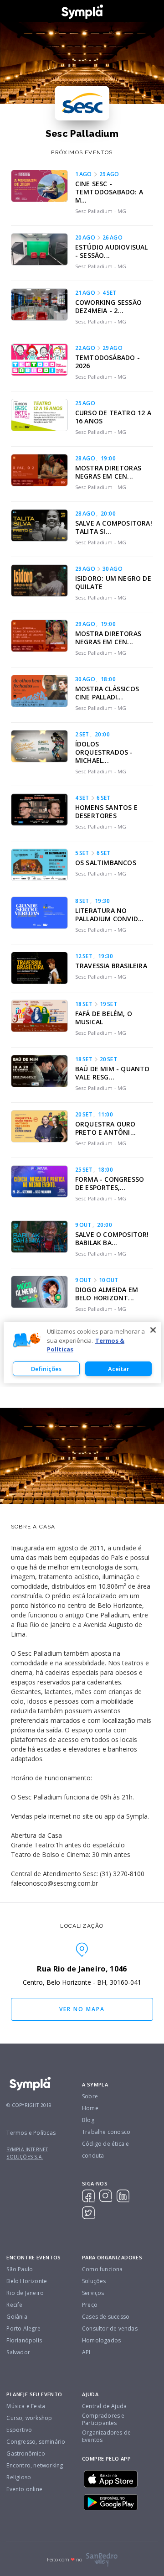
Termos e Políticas (31, 2133)
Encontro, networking (35, 2465)
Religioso (19, 2477)
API (86, 2352)
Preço (90, 2305)
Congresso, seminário (36, 2442)
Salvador (18, 2352)
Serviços (93, 2293)
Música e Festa (26, 2406)
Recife (14, 2305)
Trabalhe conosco (106, 2132)
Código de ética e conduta (105, 2150)
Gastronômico (26, 2453)
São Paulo (20, 2269)
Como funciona (102, 2269)
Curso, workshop (29, 2418)
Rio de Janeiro (25, 2293)
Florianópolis (24, 2340)
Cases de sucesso (106, 2317)
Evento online (24, 2489)
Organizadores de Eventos (106, 2436)
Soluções (94, 2281)
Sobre (90, 2096)
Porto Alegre (23, 2328)
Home (90, 2108)
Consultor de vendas (110, 2328)
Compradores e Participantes (103, 2420)
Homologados (101, 2340)
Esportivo (19, 2430)
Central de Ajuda (104, 2406)
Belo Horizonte (27, 2281)
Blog (88, 2120)
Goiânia (17, 2317)
